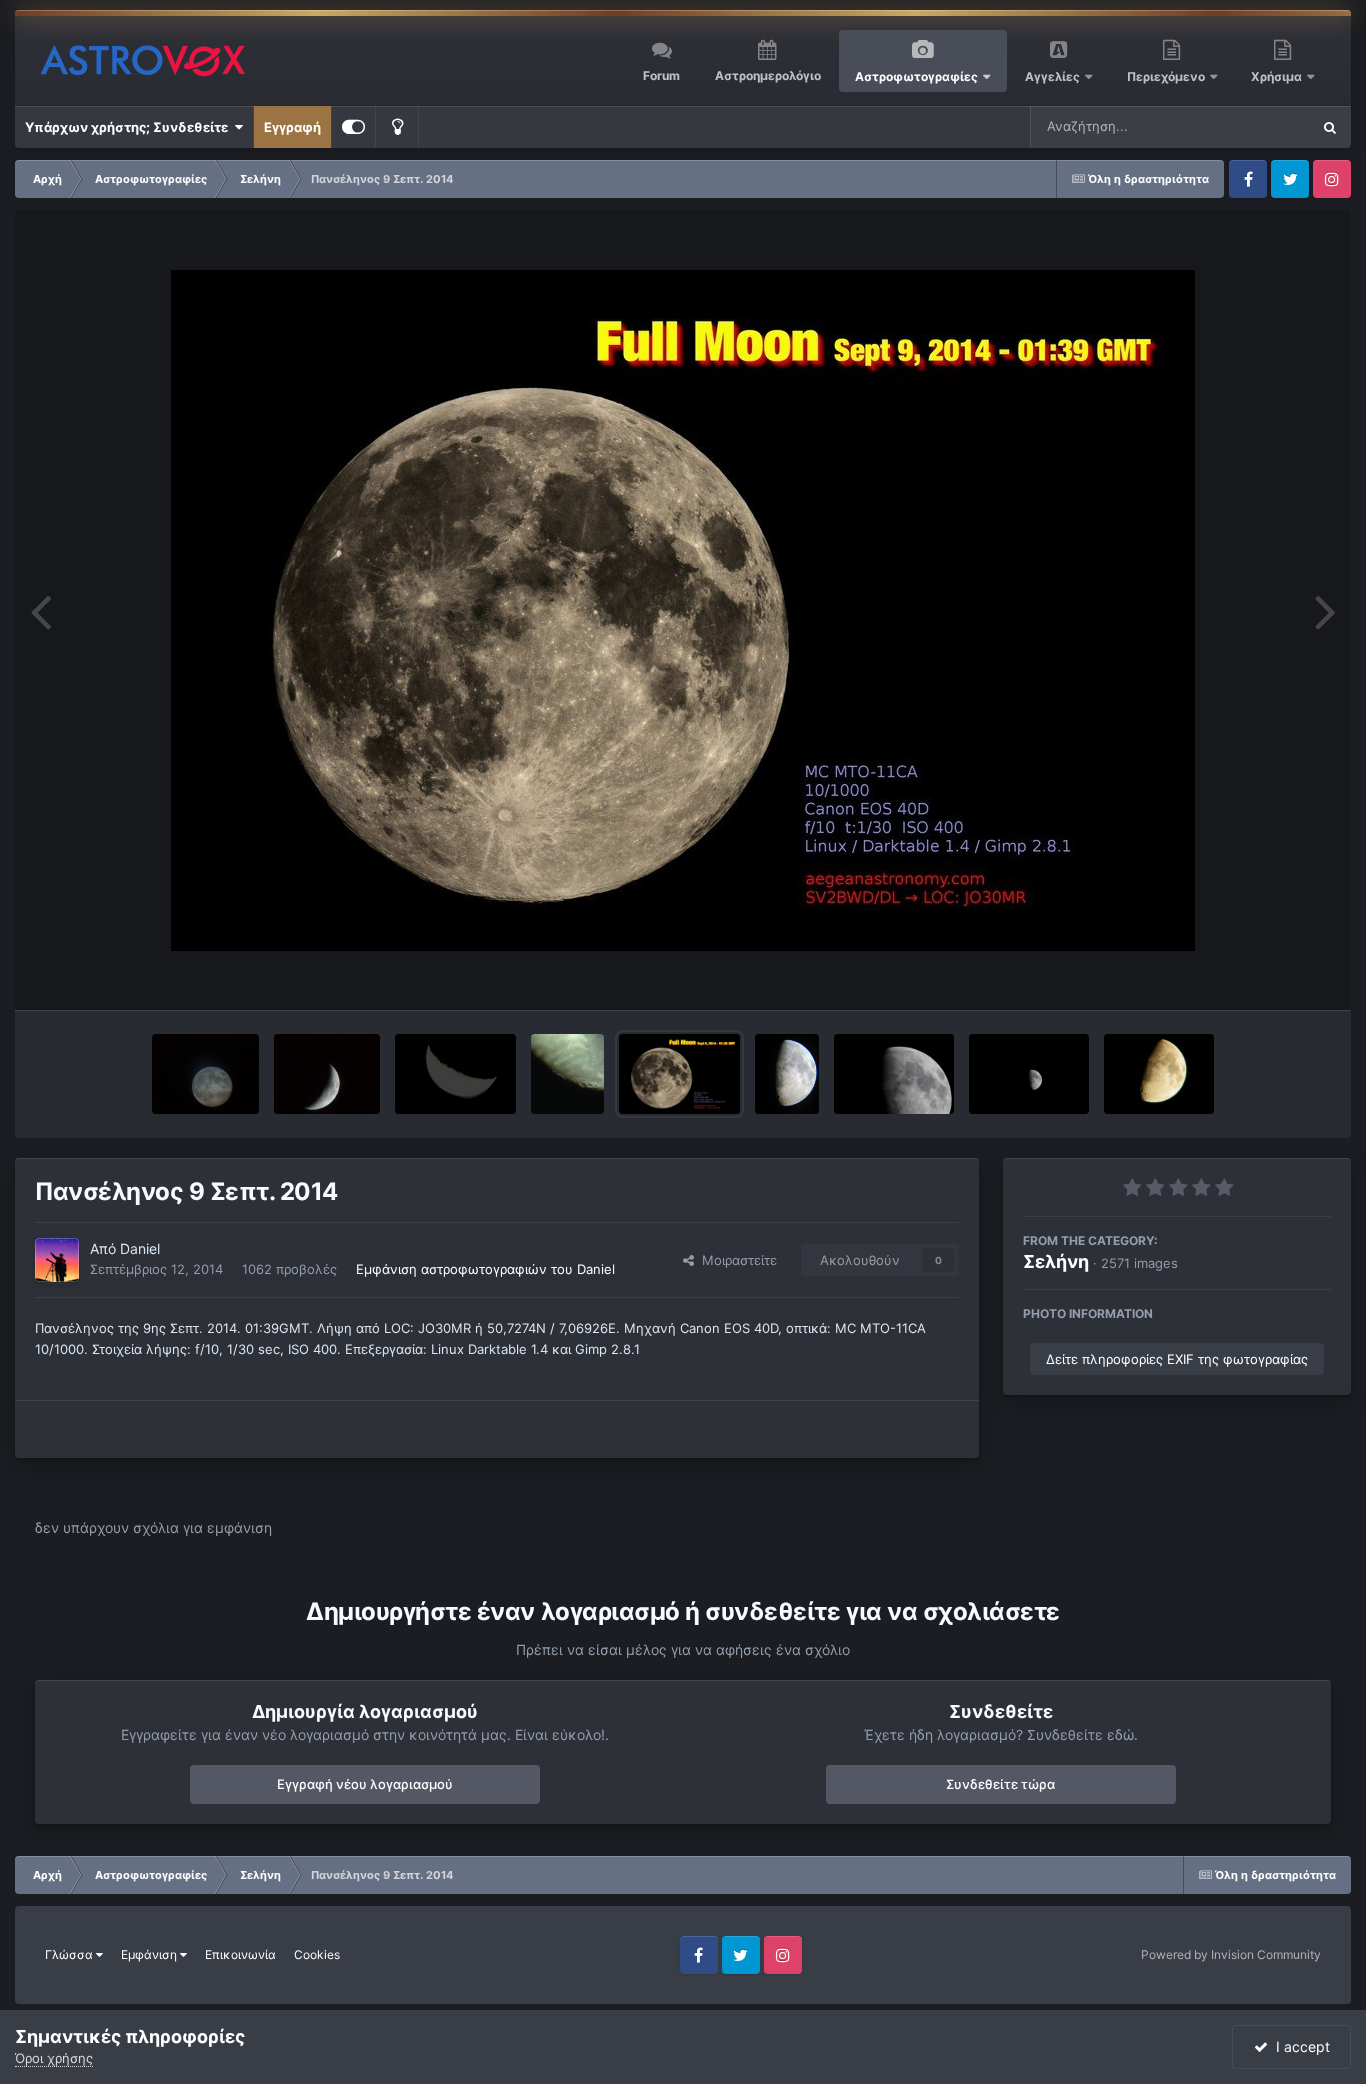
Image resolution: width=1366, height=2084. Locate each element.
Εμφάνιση (150, 1954)
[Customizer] (353, 127)
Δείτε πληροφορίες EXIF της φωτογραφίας (1177, 1359)
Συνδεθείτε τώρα (1000, 1784)
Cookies (317, 1954)
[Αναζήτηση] (1330, 127)
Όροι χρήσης (54, 2058)
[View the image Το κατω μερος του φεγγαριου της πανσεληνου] (567, 1074)
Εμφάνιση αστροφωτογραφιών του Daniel (485, 1269)
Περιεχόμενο (1167, 76)
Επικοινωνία (240, 1954)
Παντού (1260, 126)
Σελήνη (1056, 1261)
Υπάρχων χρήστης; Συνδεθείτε (129, 127)
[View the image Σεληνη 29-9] (327, 1074)
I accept (1299, 2046)
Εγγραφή (292, 127)
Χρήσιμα (1278, 76)
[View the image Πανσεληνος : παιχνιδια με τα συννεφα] (205, 1074)
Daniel (140, 1248)
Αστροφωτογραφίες (916, 76)
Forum (661, 75)
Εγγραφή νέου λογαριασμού (365, 1784)
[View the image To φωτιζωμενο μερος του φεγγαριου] (455, 1074)
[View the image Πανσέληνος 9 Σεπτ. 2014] (679, 1074)
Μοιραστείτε (735, 1260)
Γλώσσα (70, 1954)
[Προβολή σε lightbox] (683, 610)
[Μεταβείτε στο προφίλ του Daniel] (57, 1260)
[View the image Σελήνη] (787, 1074)
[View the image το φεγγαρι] (1159, 1074)
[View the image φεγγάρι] (894, 1074)
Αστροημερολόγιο (768, 75)
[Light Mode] (397, 127)
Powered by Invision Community (1231, 1954)
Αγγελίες (1052, 76)
